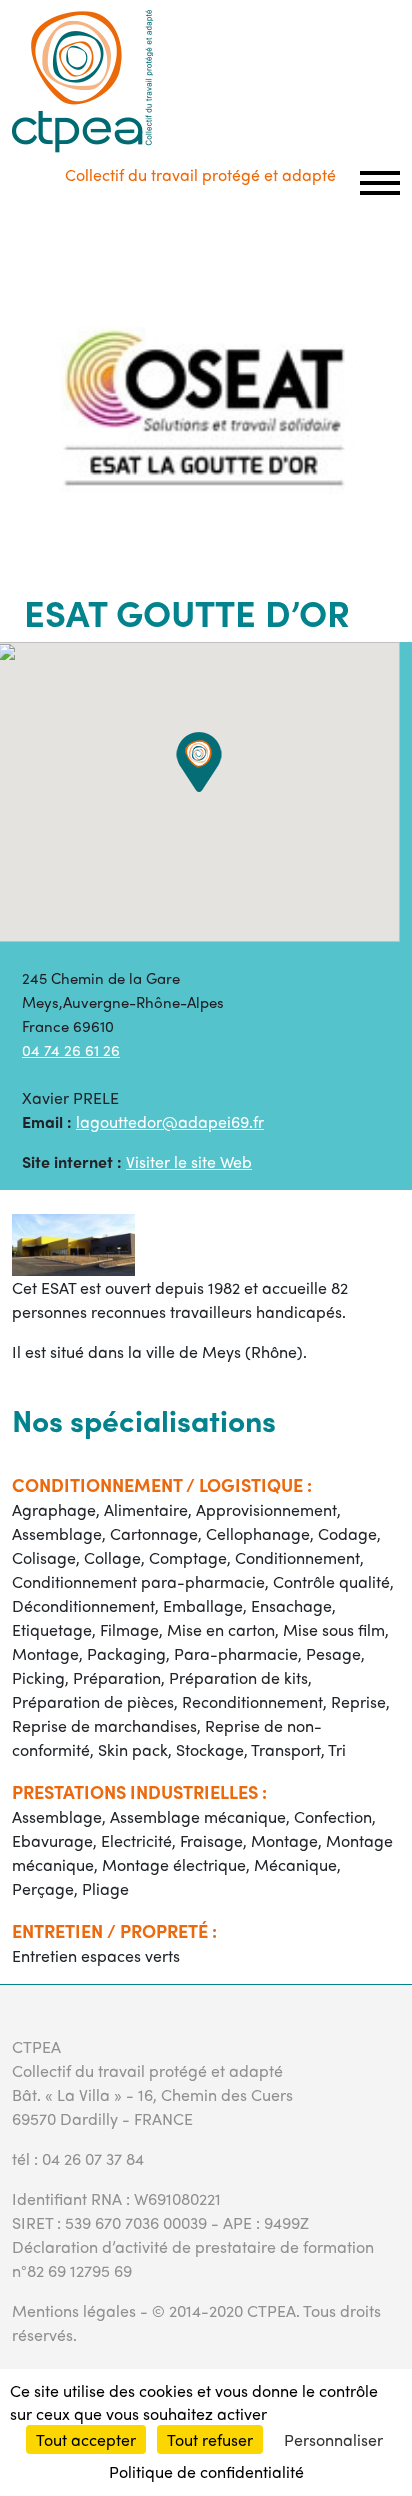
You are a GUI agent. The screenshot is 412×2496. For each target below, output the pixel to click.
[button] (199, 762)
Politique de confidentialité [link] (206, 2471)
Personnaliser (333, 2439)
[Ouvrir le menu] (380, 183)
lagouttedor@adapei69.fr (170, 1121)
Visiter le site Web (189, 1161)
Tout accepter (86, 2439)
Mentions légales (74, 2310)
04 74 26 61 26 (71, 1050)
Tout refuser (210, 2439)
